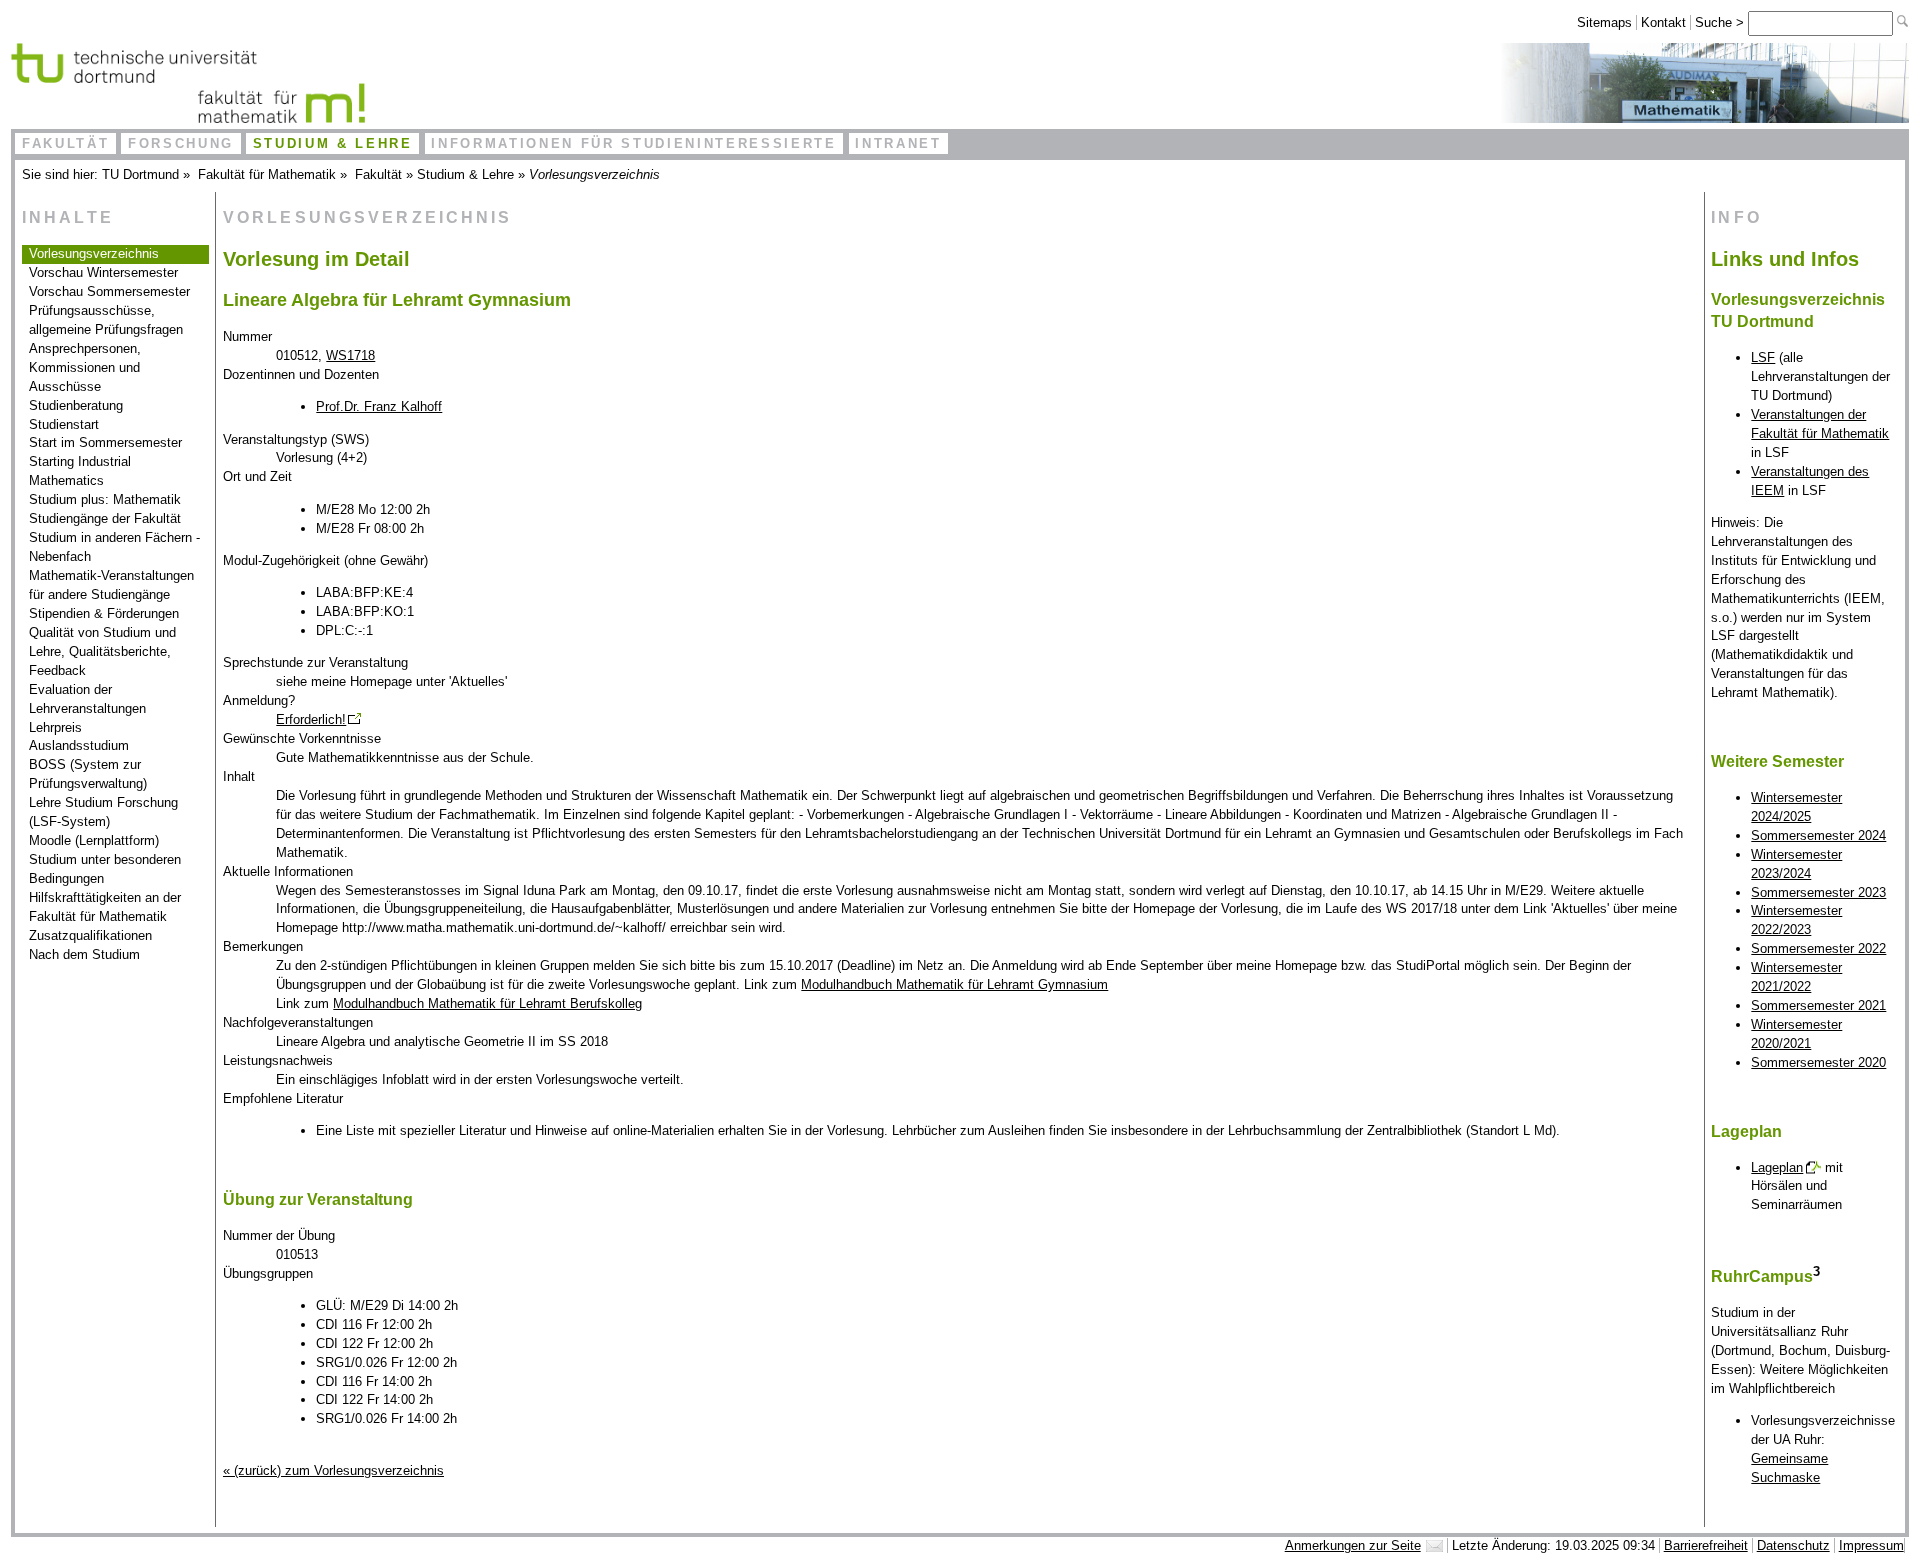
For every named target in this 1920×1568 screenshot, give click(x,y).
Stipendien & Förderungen (104, 613)
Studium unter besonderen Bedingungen (105, 869)
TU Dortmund (140, 174)
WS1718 (350, 355)
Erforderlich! (311, 719)
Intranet (898, 143)
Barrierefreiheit (1706, 1545)
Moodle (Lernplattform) (94, 840)
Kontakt (1663, 22)
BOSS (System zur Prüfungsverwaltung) (88, 774)
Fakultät (65, 143)
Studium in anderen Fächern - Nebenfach (114, 547)
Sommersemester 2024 (1818, 835)
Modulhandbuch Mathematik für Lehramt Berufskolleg (487, 1003)
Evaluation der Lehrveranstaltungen (87, 699)
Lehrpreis (55, 727)
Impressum (1871, 1545)
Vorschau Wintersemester (103, 272)
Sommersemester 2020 (1818, 1062)
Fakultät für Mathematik (267, 174)
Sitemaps (1604, 22)
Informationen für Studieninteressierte (633, 143)
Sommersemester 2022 (1818, 948)
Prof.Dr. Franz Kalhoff (379, 406)
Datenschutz (1793, 1545)
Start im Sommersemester (105, 442)
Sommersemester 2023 (1818, 892)
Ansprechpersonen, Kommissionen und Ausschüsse (85, 367)
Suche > (1721, 22)
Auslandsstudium (79, 745)
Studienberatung (76, 405)
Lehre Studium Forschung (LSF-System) (103, 812)
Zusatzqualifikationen (90, 935)
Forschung (181, 143)
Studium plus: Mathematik (105, 499)
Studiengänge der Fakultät (105, 518)
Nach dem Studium (84, 954)
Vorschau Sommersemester (109, 291)
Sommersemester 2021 (1818, 1005)
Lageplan (1777, 1167)
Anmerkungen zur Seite (1353, 1545)
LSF (1763, 357)
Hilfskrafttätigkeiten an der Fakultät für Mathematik (105, 907)
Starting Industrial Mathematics (80, 471)
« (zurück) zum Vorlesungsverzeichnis (333, 1470)
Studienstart (64, 424)
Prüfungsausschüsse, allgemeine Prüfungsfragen (106, 320)
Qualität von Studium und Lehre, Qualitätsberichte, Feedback (102, 651)
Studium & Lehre (333, 143)
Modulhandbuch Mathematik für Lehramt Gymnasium (954, 984)
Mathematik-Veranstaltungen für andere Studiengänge (111, 585)
